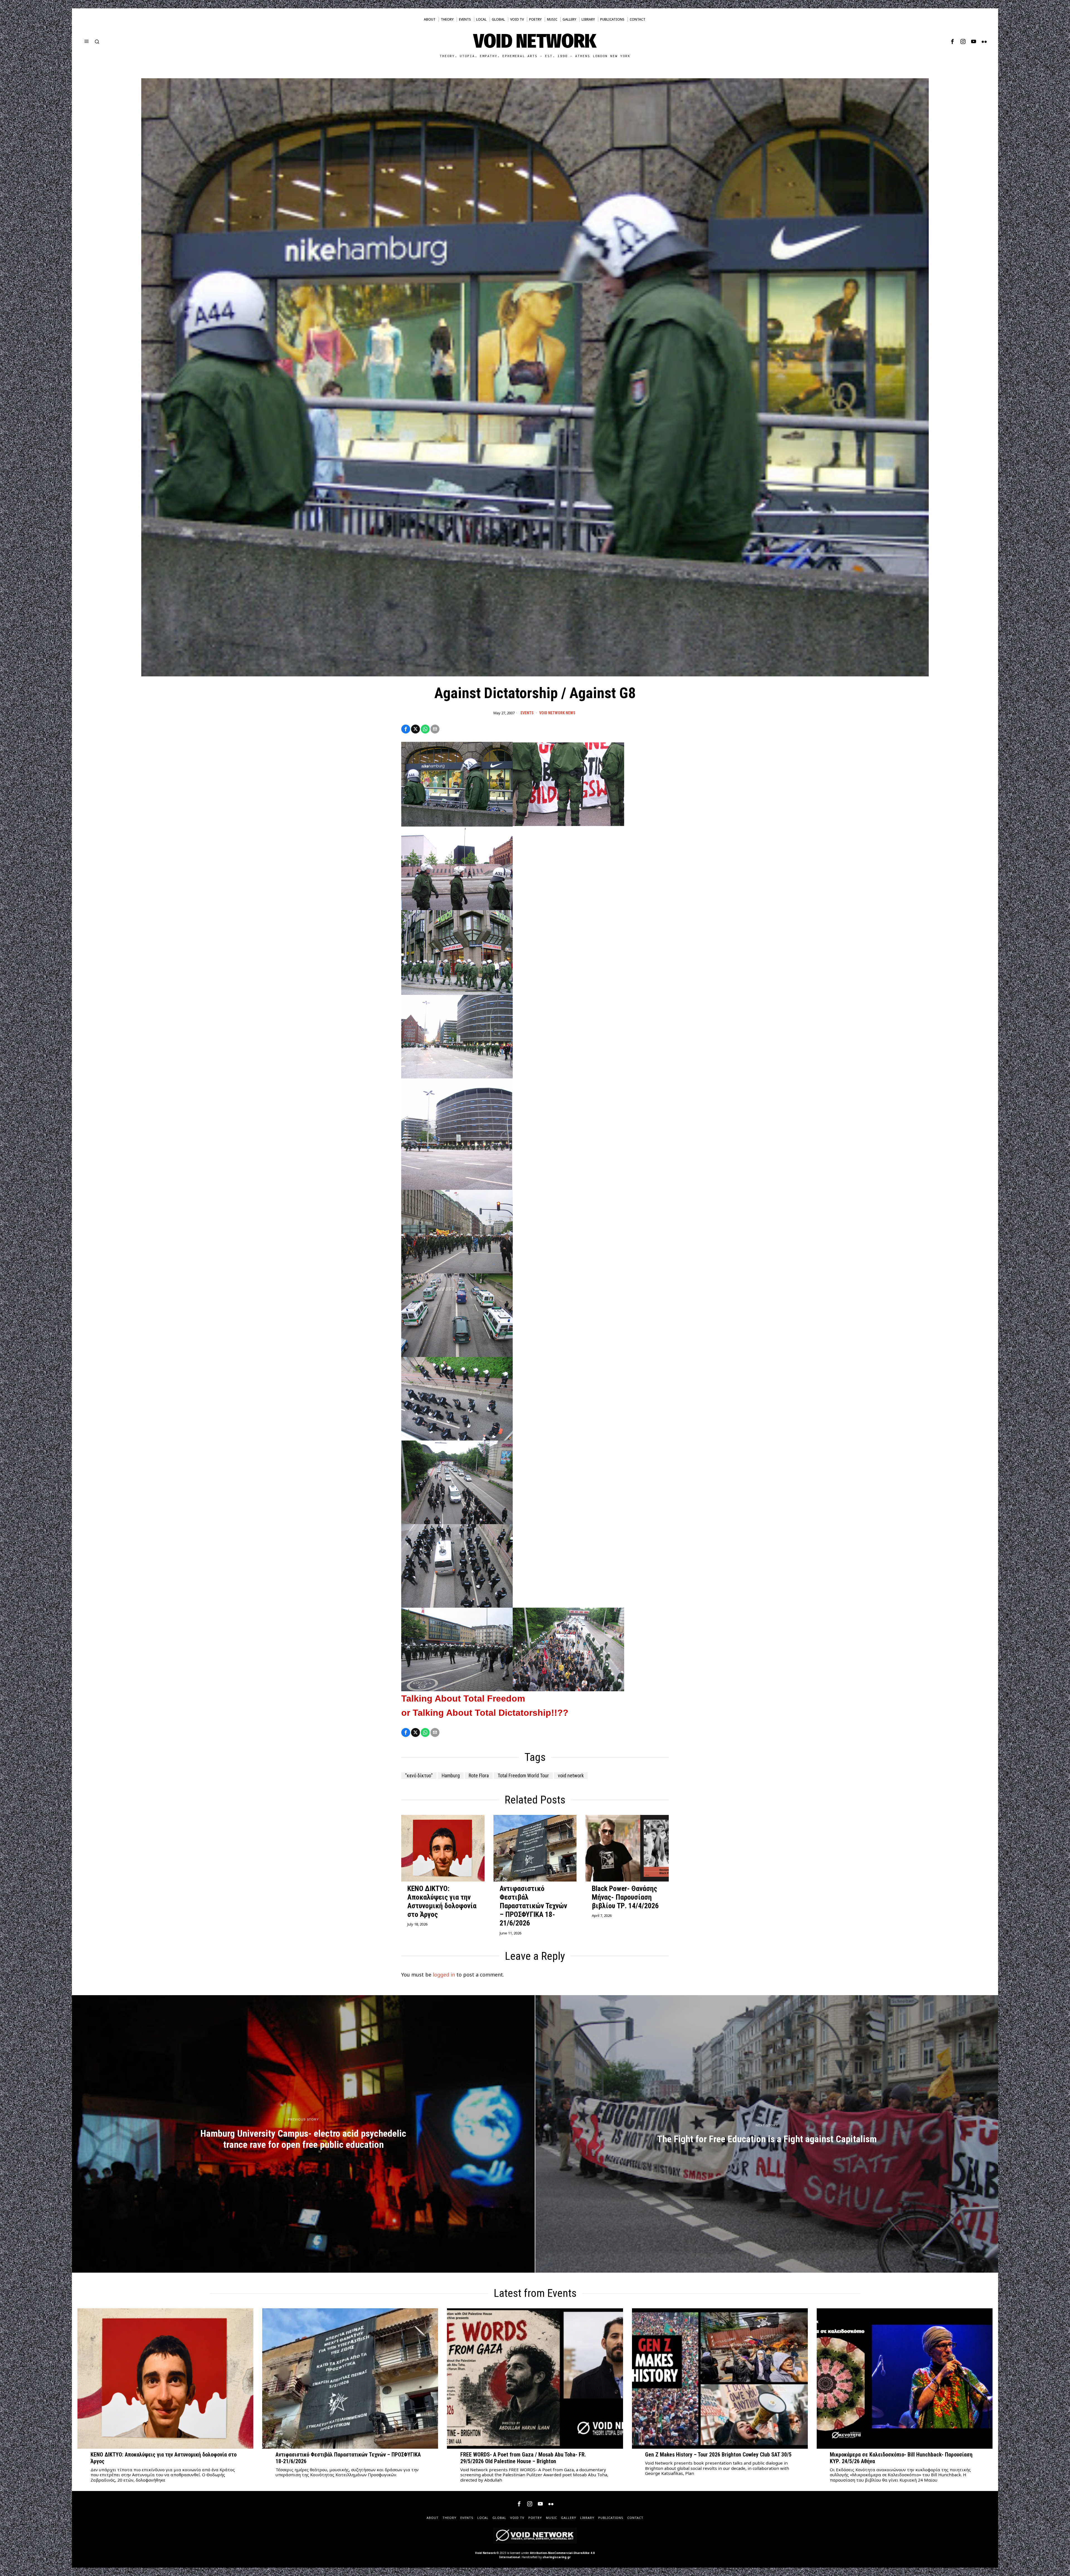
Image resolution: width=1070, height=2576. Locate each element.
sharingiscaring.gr (557, 2557)
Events (527, 713)
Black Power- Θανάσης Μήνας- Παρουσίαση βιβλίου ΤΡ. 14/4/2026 (625, 1897)
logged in (444, 1975)
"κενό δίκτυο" (419, 1776)
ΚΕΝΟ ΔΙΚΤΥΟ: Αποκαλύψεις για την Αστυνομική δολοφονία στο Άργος (442, 1902)
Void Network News (557, 713)
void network (571, 1776)
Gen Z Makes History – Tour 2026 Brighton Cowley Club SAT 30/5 (718, 2455)
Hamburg (451, 1776)
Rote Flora (479, 1776)
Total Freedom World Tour (523, 1776)
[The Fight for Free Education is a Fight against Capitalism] (767, 2134)
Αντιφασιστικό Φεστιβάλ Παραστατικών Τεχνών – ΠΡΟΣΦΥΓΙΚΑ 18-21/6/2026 (533, 1906)
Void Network (485, 2553)
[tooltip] (952, 42)
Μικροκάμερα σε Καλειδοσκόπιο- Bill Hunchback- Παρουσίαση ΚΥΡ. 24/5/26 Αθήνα (901, 2458)
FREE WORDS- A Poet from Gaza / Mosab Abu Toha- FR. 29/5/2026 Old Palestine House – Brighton (523, 2458)
